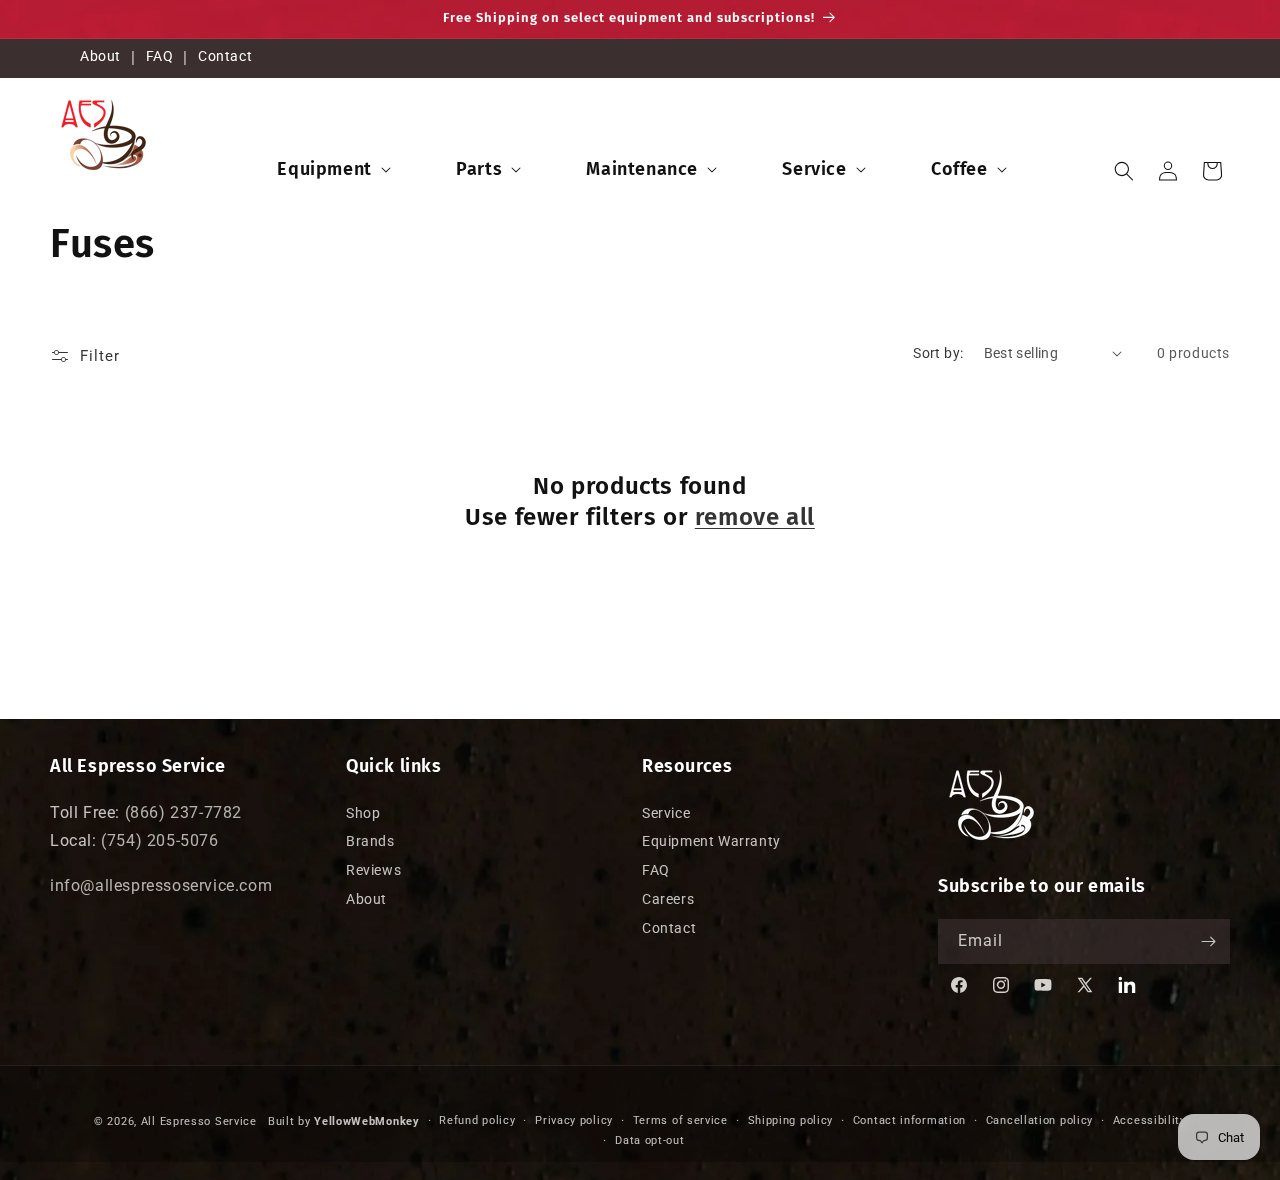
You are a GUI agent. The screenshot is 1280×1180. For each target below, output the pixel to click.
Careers (668, 899)
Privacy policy (574, 1120)
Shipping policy (791, 1120)
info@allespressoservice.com (161, 885)
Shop (363, 813)
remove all (755, 517)
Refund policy (477, 1120)
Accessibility (1149, 1120)
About (100, 56)
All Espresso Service (199, 1121)
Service (814, 169)
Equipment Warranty (711, 842)
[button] (331, 169)
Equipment (324, 169)
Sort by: (938, 353)
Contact (225, 56)
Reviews (373, 870)
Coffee (959, 169)
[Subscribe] (1208, 941)
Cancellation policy (1039, 1120)
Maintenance (642, 169)
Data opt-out (649, 1140)
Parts (479, 169)
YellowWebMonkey (367, 1121)
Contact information (909, 1120)
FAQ (160, 56)
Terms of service (680, 1120)
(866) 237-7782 (183, 812)
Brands (370, 842)
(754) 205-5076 (159, 841)
